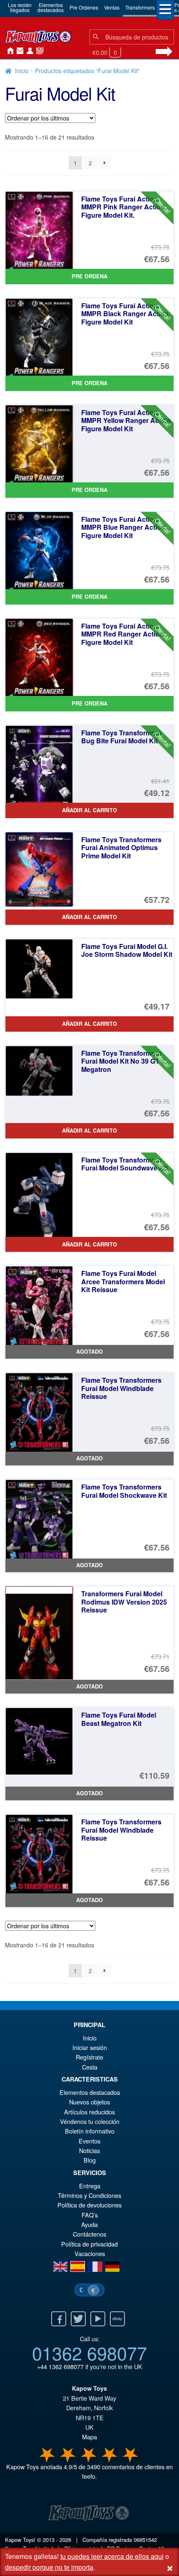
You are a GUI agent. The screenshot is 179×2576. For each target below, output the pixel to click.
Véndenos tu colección (90, 2121)
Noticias (38, 51)
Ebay (117, 2319)
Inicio (8, 51)
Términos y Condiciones (89, 2195)
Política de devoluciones (89, 2205)
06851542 (145, 2540)
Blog (90, 2160)
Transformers (140, 7)
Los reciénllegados (20, 7)
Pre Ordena (89, 276)
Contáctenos (18, 51)
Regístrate (89, 2057)
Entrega (90, 2186)
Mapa (89, 2437)
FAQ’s (90, 2215)
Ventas (112, 7)
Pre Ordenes (84, 7)
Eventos (89, 2141)
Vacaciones (90, 2253)
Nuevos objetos (89, 2102)
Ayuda (89, 2224)
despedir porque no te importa (49, 2567)
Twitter (78, 2319)
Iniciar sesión (28, 51)
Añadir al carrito (89, 810)
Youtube (98, 2319)
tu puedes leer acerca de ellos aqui (112, 2556)
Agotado (89, 1352)
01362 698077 (89, 2352)
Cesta (90, 2067)
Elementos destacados (90, 2092)
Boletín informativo (90, 2131)
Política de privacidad (89, 2244)
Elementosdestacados (51, 7)
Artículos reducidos (89, 2112)
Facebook (59, 2319)
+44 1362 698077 (60, 2366)
